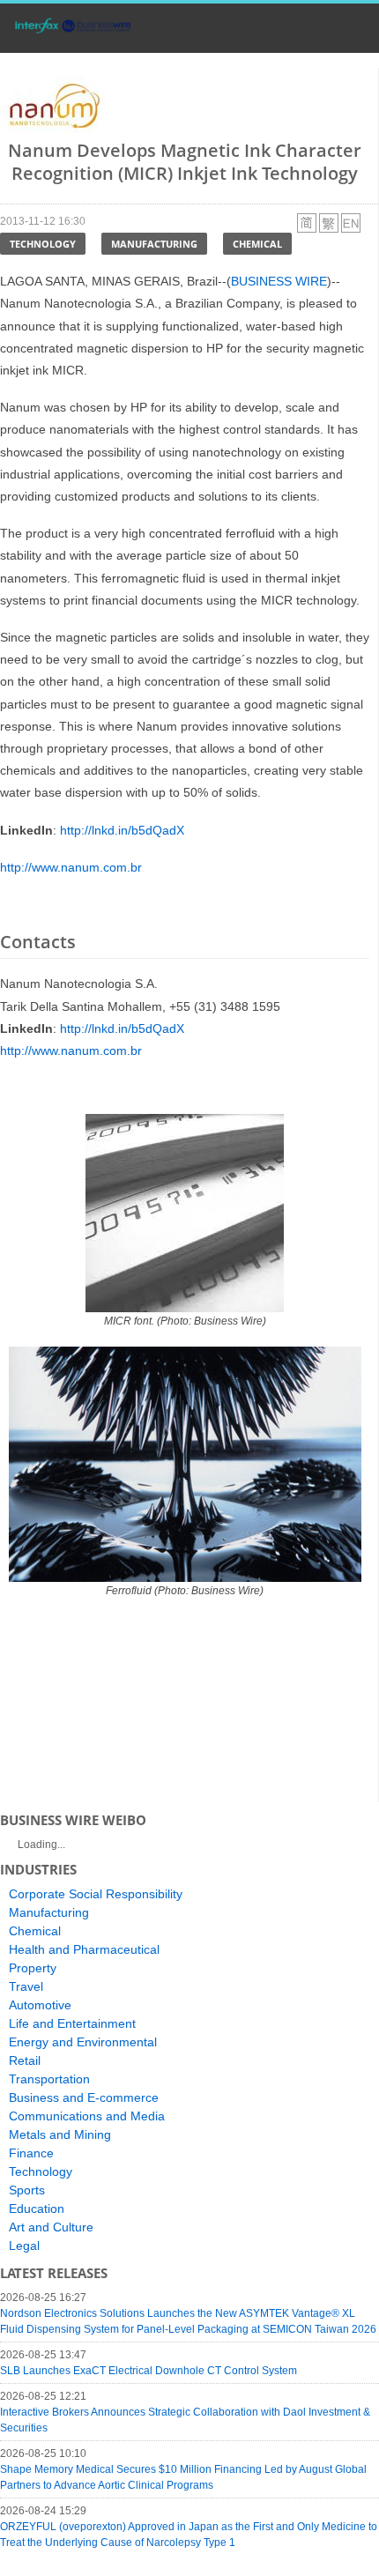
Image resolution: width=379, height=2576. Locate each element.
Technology (43, 244)
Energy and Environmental (83, 2042)
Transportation (49, 2079)
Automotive (40, 2005)
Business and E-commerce (84, 2097)
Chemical (257, 244)
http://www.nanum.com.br (71, 867)
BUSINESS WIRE (279, 281)
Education (37, 2209)
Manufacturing (154, 244)
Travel (26, 1986)
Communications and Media (87, 2116)
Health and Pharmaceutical (84, 1949)
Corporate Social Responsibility (96, 1894)
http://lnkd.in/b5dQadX (122, 830)
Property (33, 1968)
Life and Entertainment (72, 2023)
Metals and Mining (60, 2134)
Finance (31, 2153)
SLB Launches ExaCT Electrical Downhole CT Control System (149, 2371)
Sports (27, 2190)
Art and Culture (51, 2227)
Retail (25, 2060)
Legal (24, 2246)
